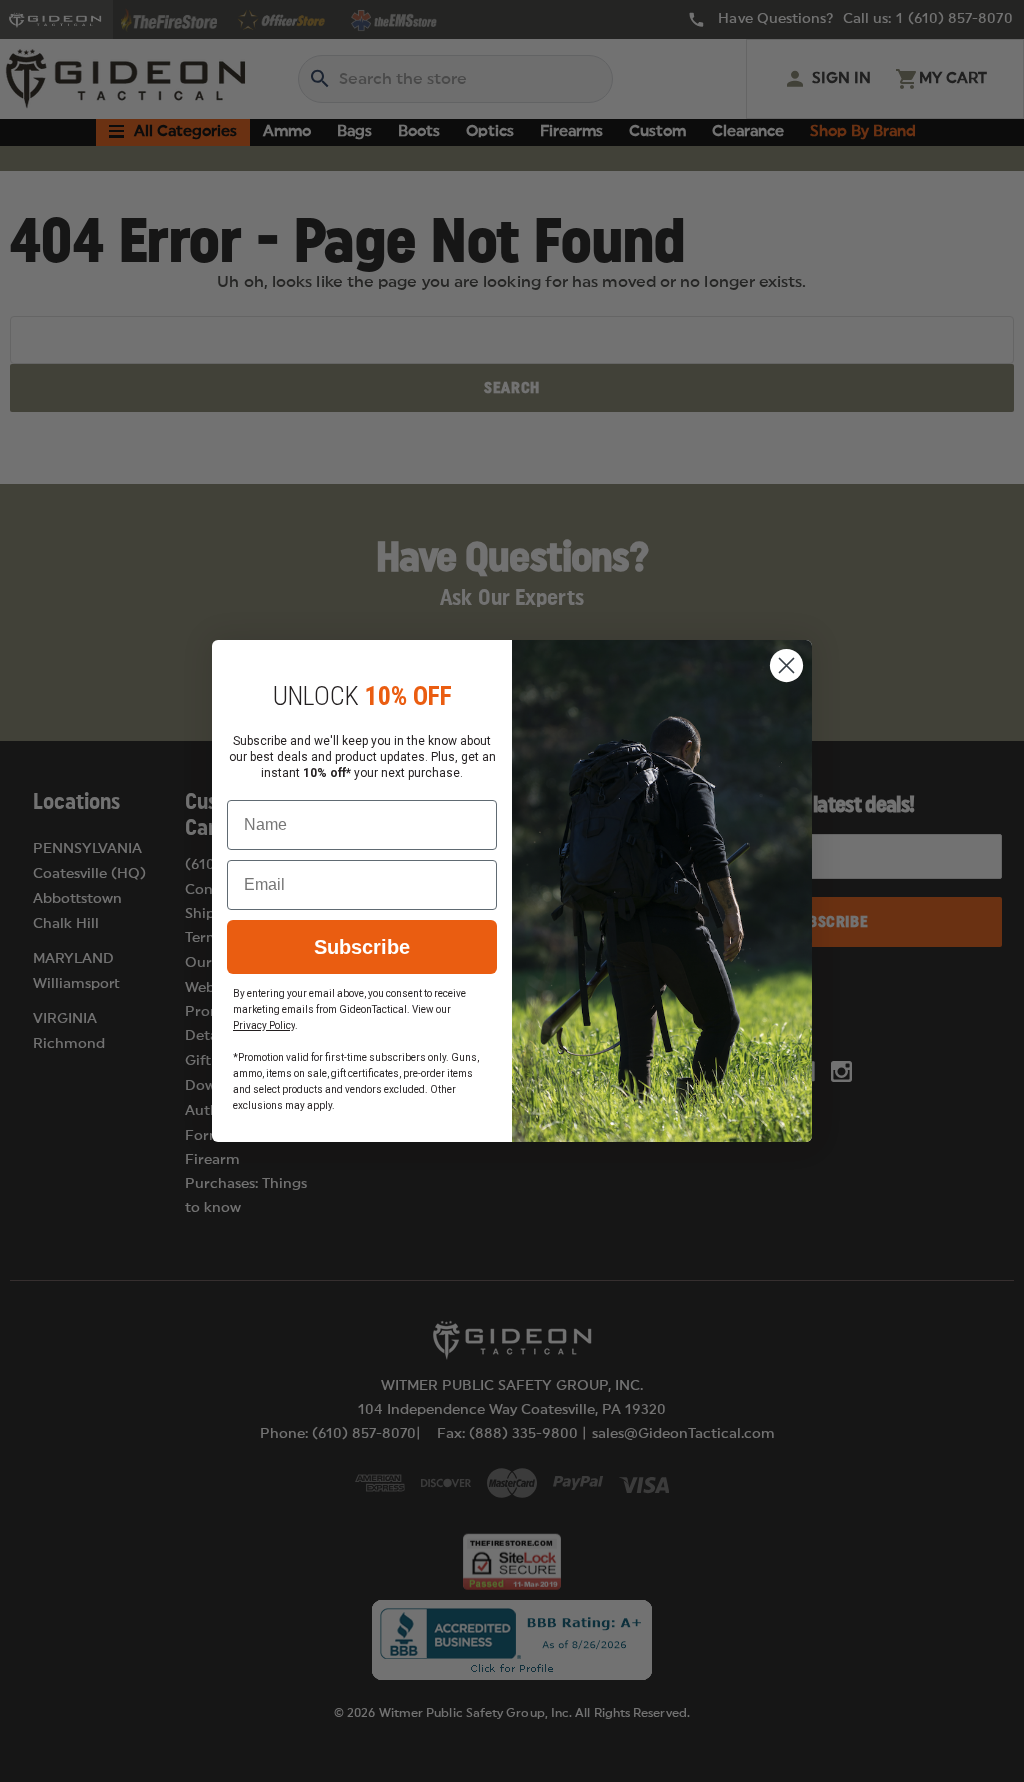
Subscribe (362, 947)
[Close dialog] (786, 665)
